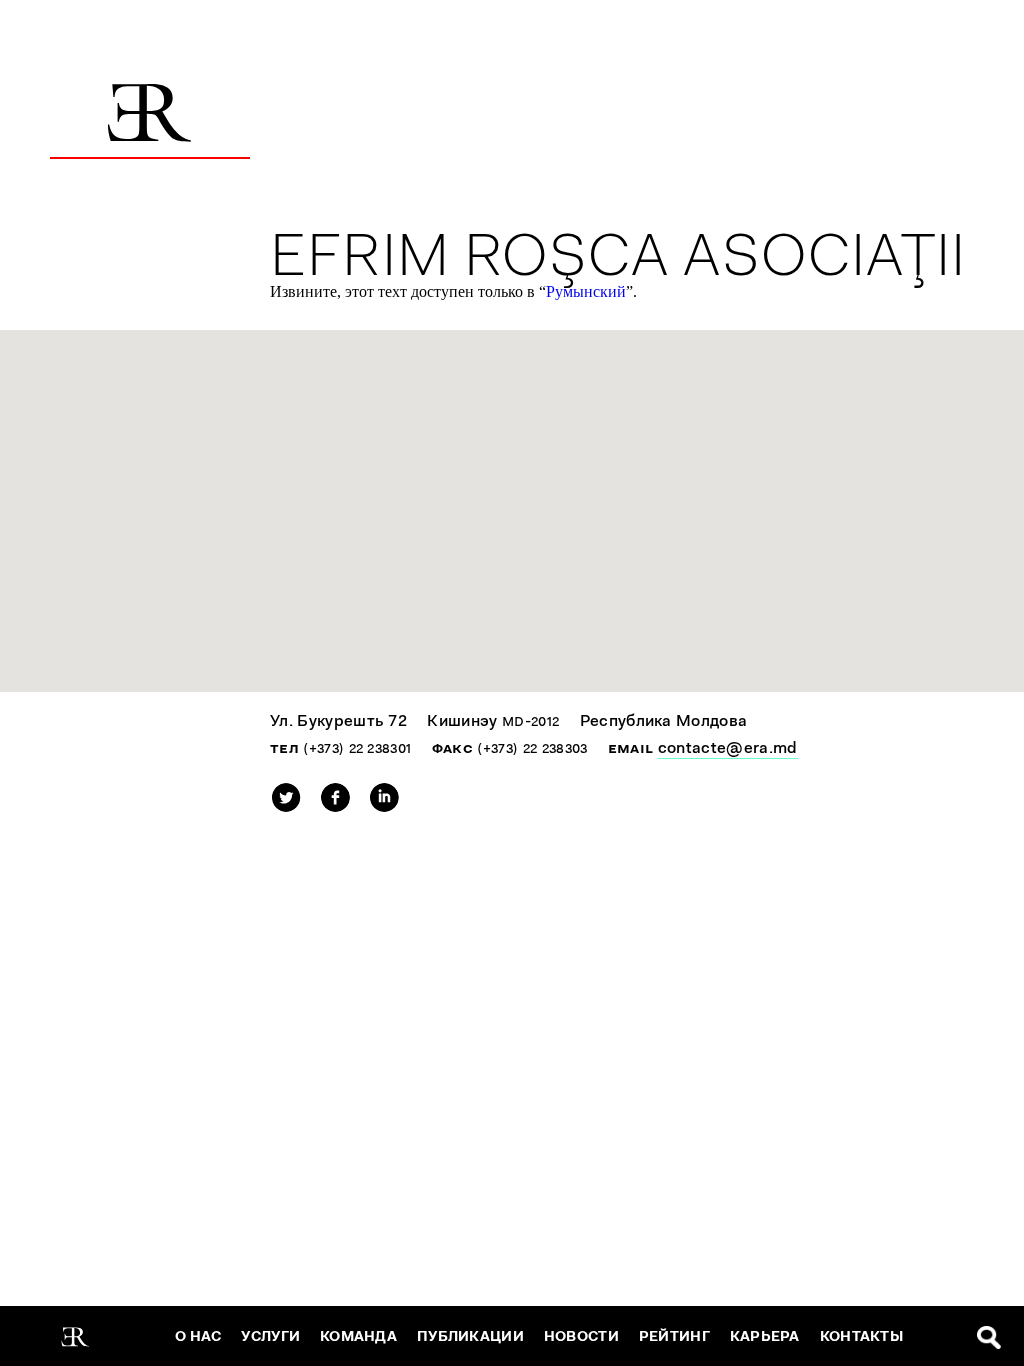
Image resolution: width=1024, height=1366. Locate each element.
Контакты (861, 1336)
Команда (358, 1336)
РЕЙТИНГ (674, 1336)
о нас (198, 1336)
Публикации (470, 1336)
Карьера (765, 1336)
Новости (581, 1336)
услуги (270, 1336)
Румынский (586, 291)
